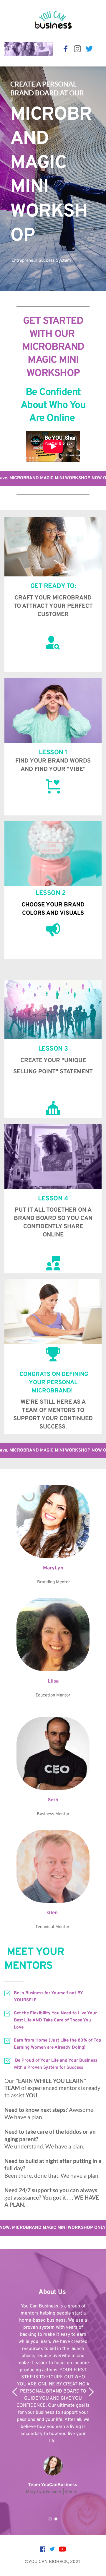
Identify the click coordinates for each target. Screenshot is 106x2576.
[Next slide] (91, 2392)
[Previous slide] (15, 2392)
